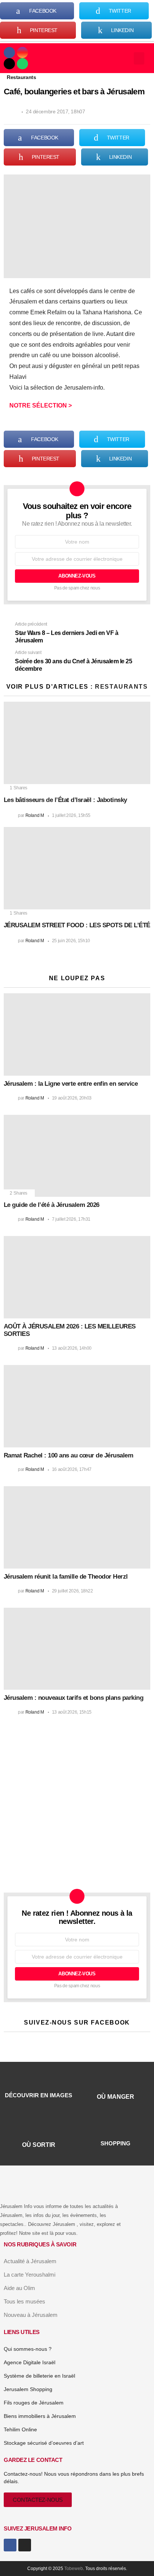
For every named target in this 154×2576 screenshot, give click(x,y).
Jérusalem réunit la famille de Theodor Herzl (66, 1577)
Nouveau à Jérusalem (31, 2315)
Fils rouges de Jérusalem (34, 2403)
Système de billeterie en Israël (39, 2376)
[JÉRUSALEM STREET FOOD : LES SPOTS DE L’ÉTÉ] (77, 868)
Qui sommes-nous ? (28, 2349)
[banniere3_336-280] (67, 1872)
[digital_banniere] (77, 1766)
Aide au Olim (19, 2288)
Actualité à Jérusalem (30, 2261)
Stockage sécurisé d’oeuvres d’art (44, 2443)
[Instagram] (22, 53)
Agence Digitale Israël (30, 2362)
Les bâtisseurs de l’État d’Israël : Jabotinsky (65, 800)
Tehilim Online (20, 2429)
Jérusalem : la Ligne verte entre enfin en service (71, 1084)
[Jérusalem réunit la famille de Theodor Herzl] (77, 1527)
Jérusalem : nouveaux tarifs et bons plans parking (73, 1698)
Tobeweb (74, 2569)
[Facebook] (9, 53)
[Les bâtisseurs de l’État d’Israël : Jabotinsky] (77, 743)
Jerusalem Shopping (28, 2389)
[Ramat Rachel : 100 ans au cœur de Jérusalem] (77, 1406)
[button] (139, 58)
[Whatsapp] (22, 64)
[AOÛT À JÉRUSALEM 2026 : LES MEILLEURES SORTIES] (77, 1277)
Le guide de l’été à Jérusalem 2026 (52, 1205)
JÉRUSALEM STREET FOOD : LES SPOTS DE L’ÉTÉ (77, 925)
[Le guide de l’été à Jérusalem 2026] (77, 1156)
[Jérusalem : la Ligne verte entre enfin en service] (77, 1034)
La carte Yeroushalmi (30, 2275)
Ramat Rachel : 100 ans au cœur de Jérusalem (68, 1455)
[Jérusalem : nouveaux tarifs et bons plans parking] (77, 1649)
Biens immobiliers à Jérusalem (40, 2416)
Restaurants (121, 687)
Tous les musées (24, 2301)
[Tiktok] (9, 64)
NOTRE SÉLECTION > (41, 405)
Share (13, 184)
